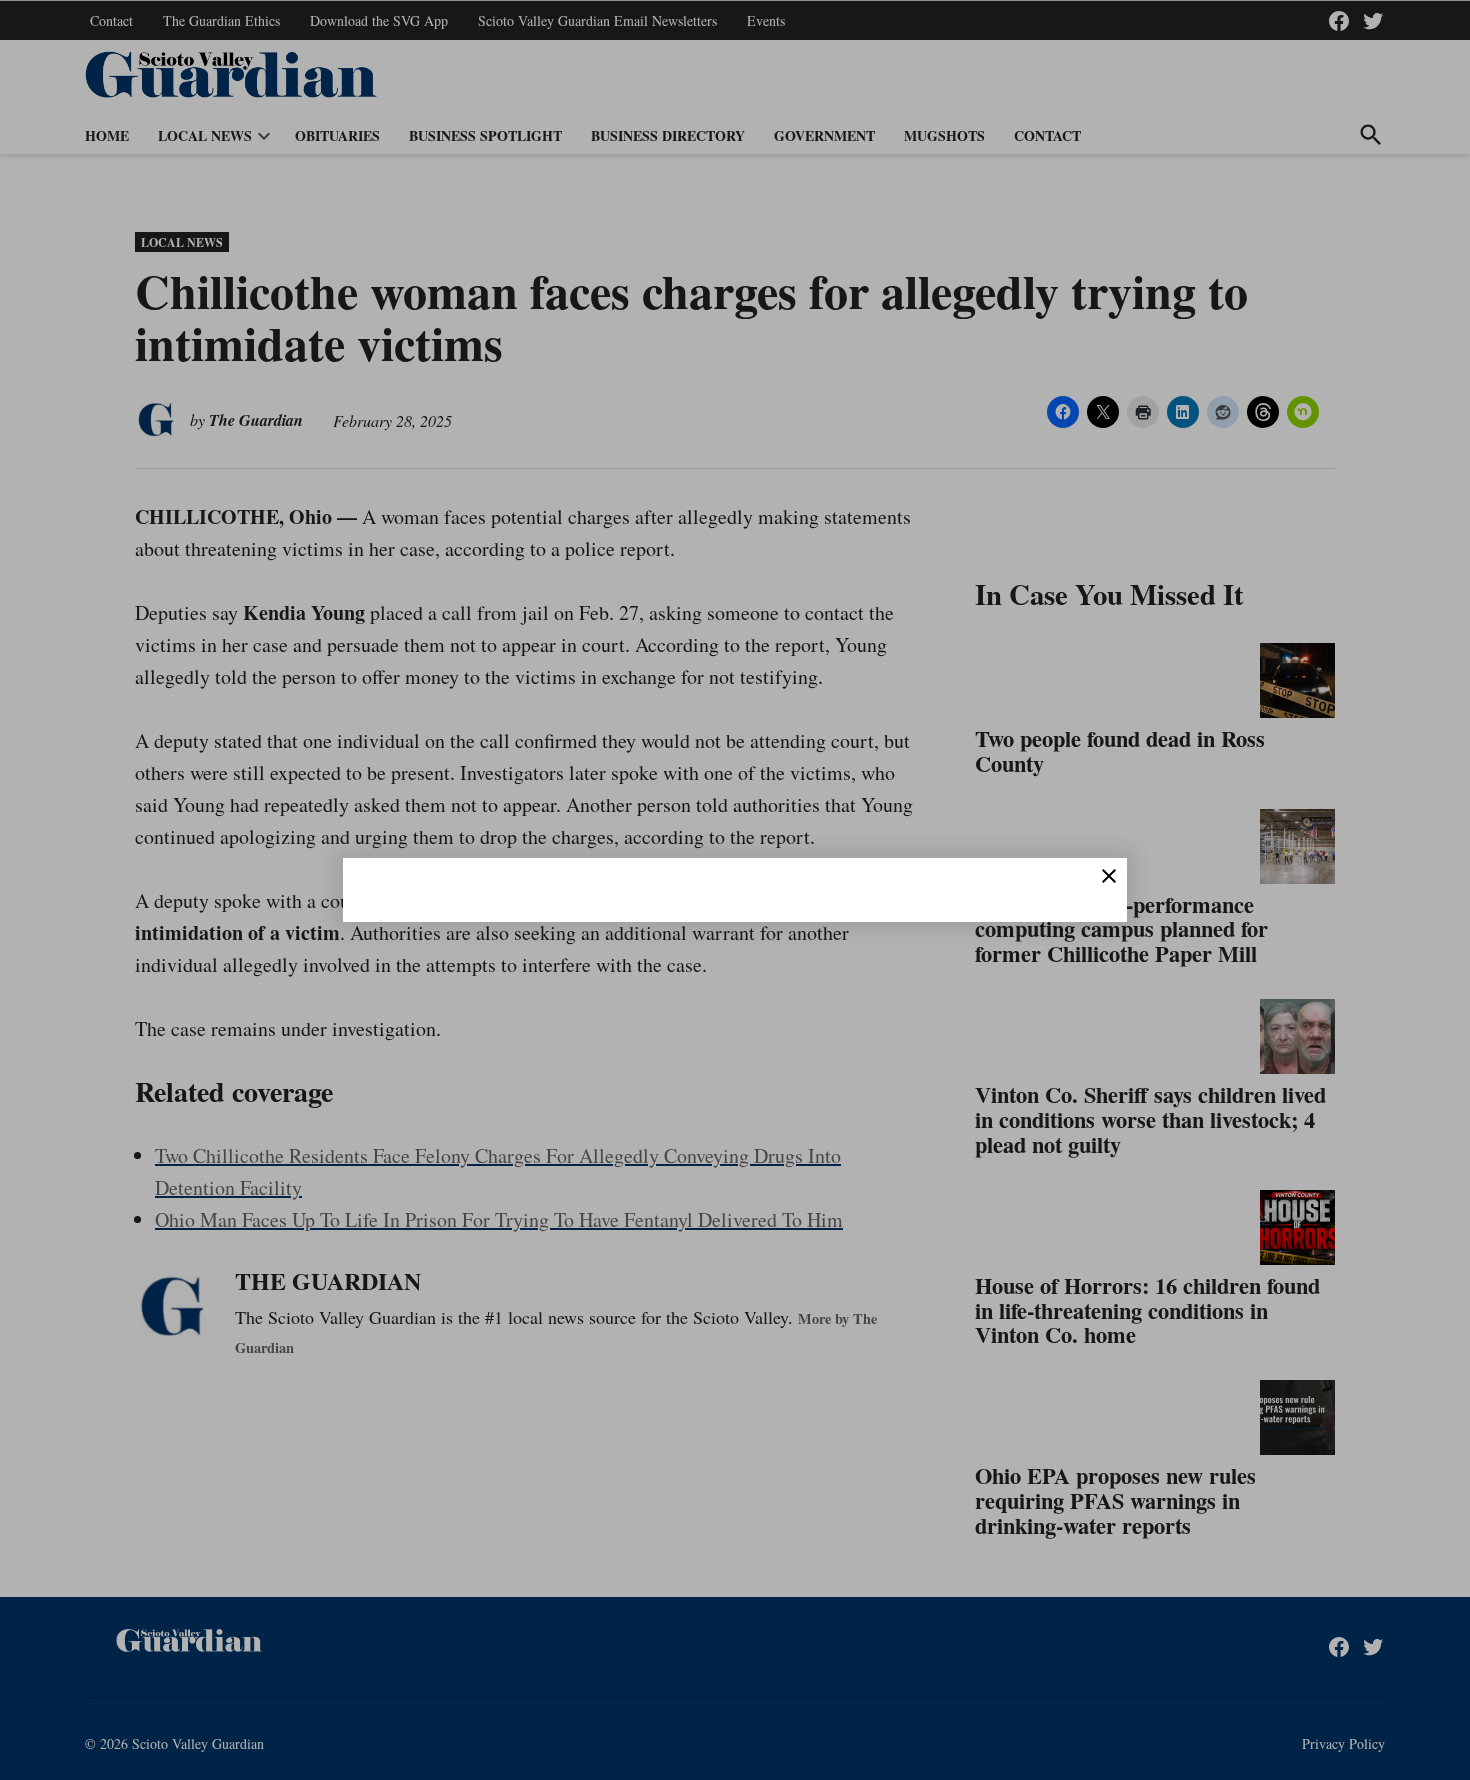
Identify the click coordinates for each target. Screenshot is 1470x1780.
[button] (735, 890)
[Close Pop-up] (1109, 876)
